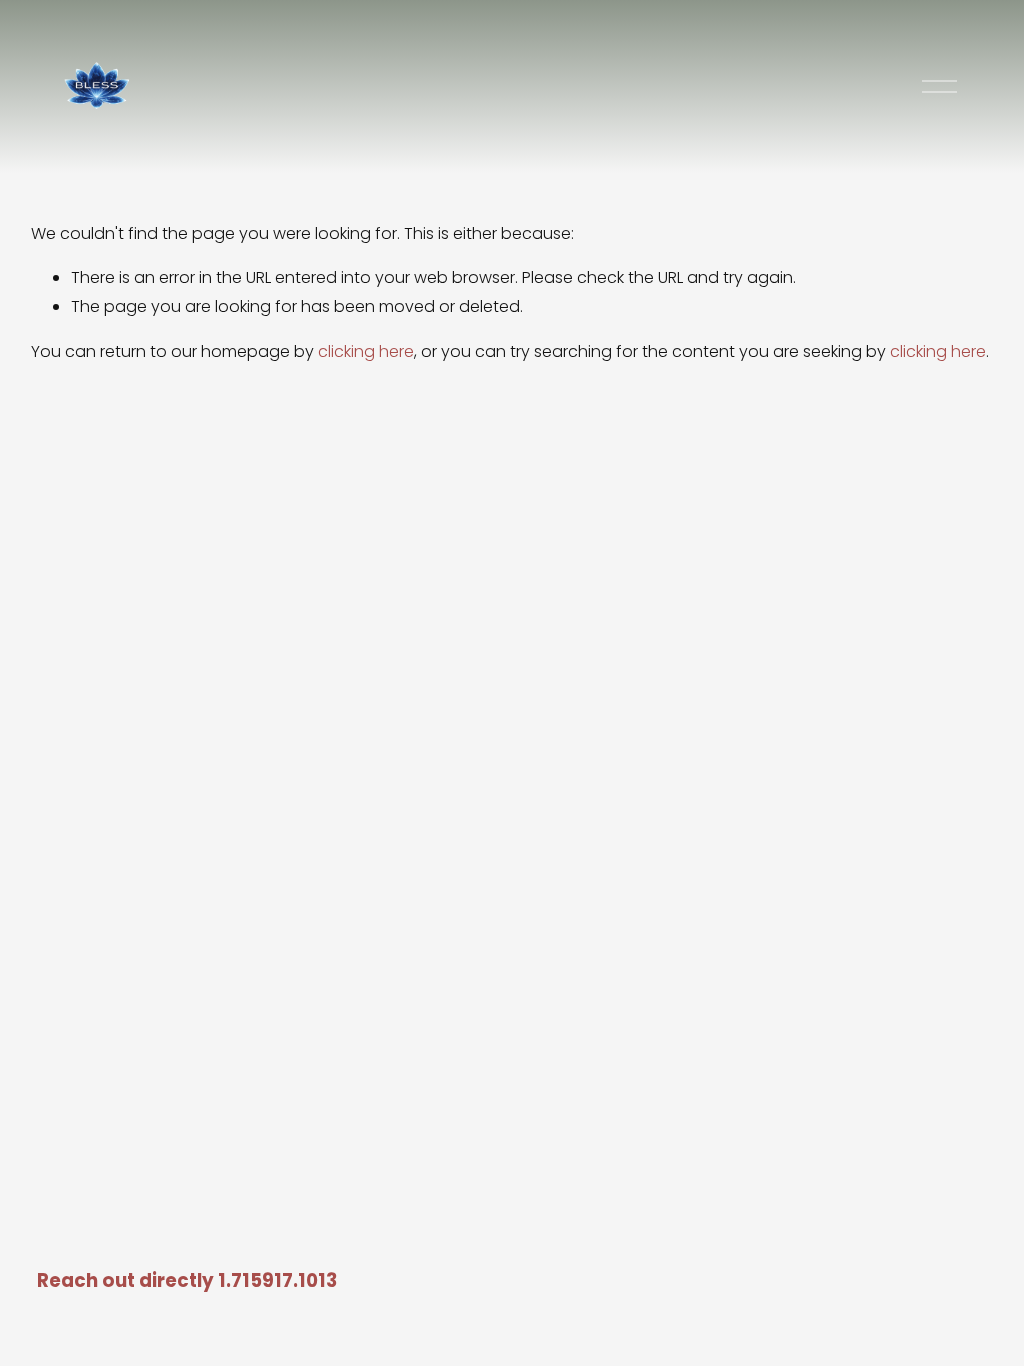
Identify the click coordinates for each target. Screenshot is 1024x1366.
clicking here (366, 351)
